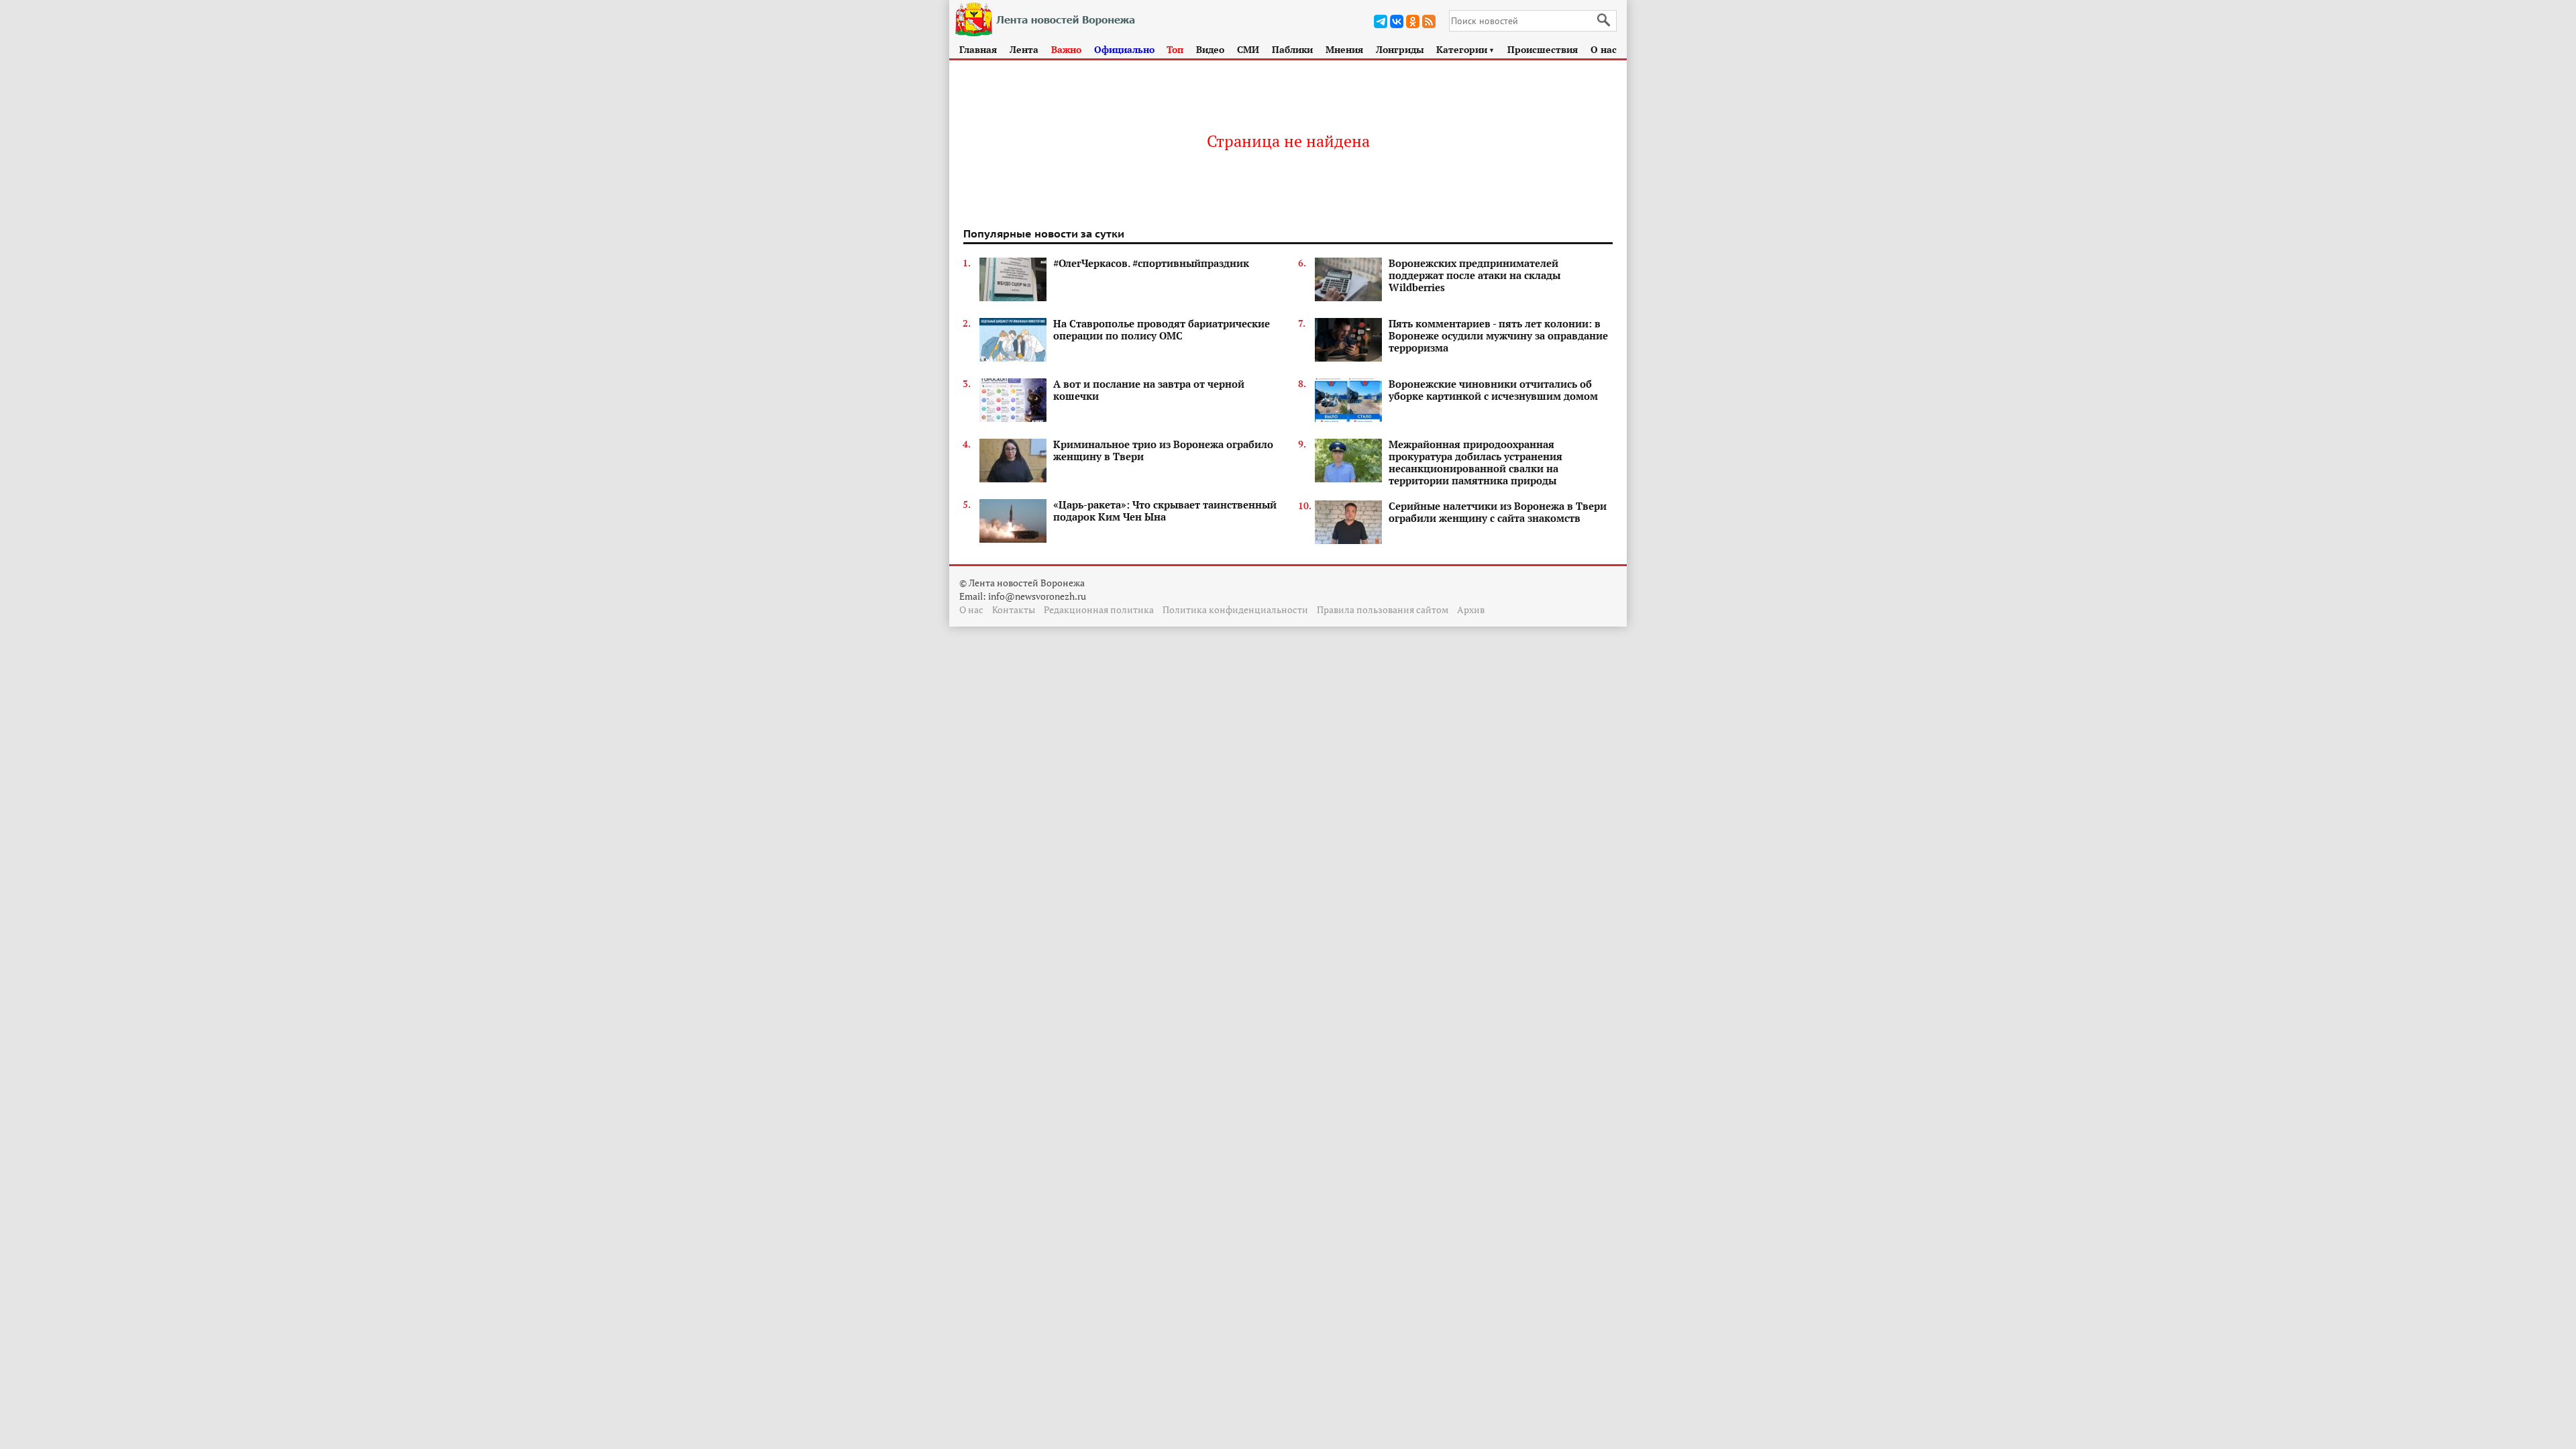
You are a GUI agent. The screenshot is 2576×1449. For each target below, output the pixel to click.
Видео (1210, 49)
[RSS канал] (1429, 21)
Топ (1175, 49)
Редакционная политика (1099, 609)
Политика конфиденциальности (1235, 609)
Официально (1124, 49)
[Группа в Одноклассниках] (1413, 21)
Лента (1024, 49)
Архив (1471, 609)
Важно (1066, 49)
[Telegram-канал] (1381, 21)
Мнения (1344, 49)
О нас (1604, 49)
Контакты (1014, 609)
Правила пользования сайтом (1383, 609)
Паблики (1292, 49)
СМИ (1248, 49)
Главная (978, 49)
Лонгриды (1400, 49)
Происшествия (1543, 49)
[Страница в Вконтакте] (1397, 21)
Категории (1465, 49)
